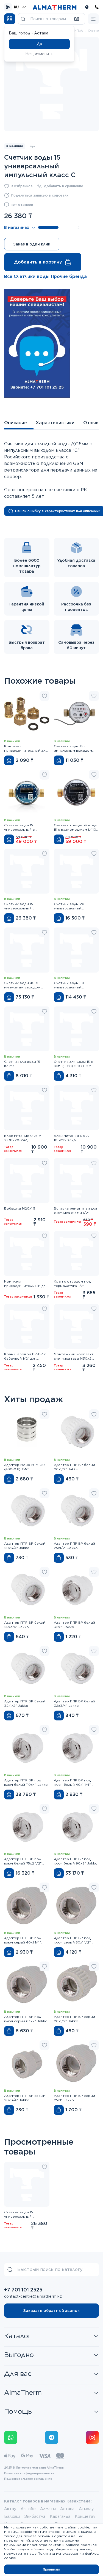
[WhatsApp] (11, 2437)
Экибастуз (35, 2516)
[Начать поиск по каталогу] (23, 19)
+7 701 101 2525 (23, 2290)
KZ (24, 7)
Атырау (86, 2509)
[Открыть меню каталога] (10, 19)
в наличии (15, 146)
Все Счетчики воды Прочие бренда (45, 276)
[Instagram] (92, 2437)
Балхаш (12, 2516)
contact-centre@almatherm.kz (33, 2296)
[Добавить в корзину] (9, 760)
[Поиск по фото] (77, 19)
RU (16, 7)
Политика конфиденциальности (29, 2473)
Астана (67, 2509)
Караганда (60, 2516)
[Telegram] (52, 2437)
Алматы (48, 2509)
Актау (10, 2509)
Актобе (28, 2509)
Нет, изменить (39, 54)
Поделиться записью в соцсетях (40, 195)
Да (39, 44)
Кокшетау (85, 2516)
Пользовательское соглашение (28, 2479)
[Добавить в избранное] (44, 696)
